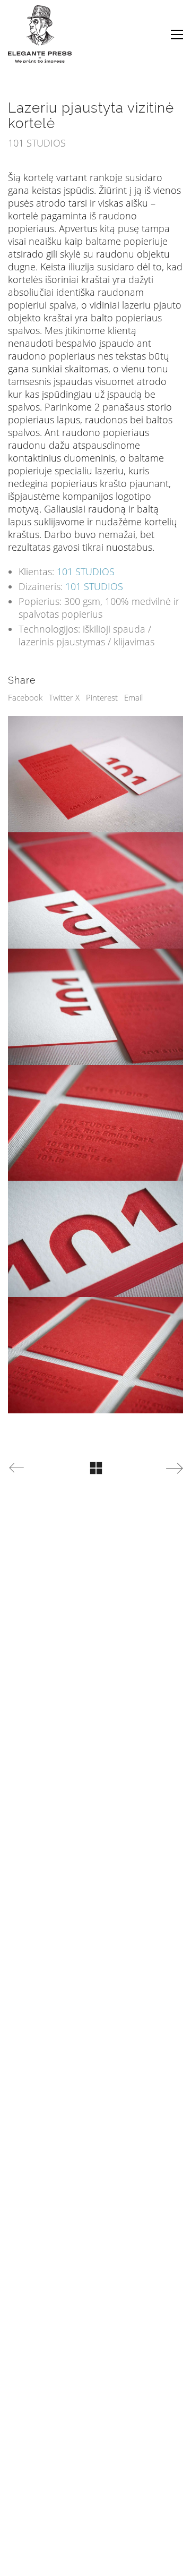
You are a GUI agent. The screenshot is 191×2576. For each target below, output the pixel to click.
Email (133, 697)
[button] (177, 35)
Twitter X (64, 697)
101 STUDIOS (86, 572)
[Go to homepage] (40, 34)
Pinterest (102, 697)
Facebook (25, 697)
